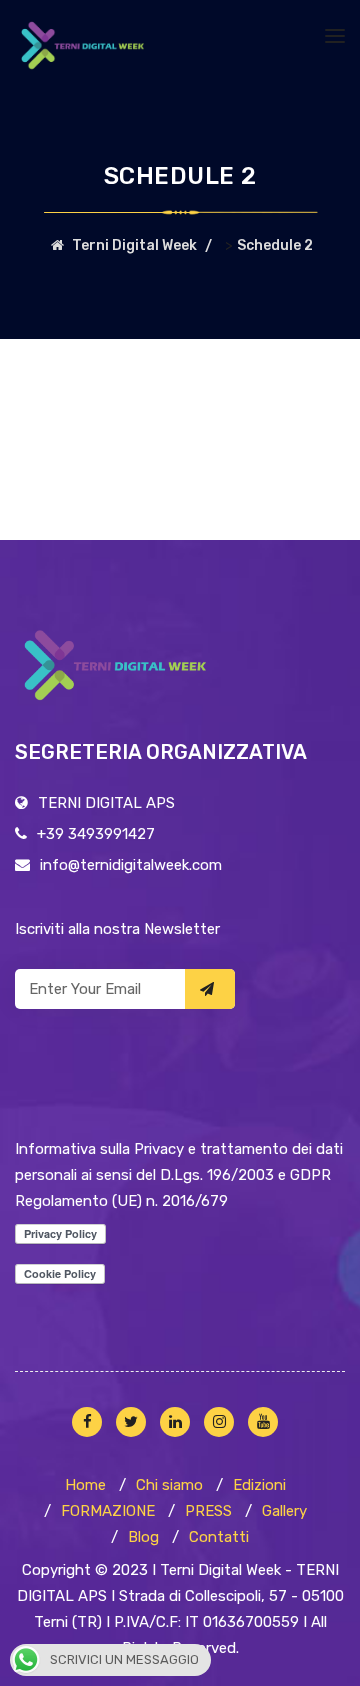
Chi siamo (169, 1485)
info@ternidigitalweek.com (131, 865)
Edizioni (259, 1485)
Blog (143, 1537)
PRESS (208, 1511)
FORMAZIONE (108, 1511)
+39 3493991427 (96, 834)
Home (85, 1485)
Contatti (219, 1537)
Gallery (284, 1511)
